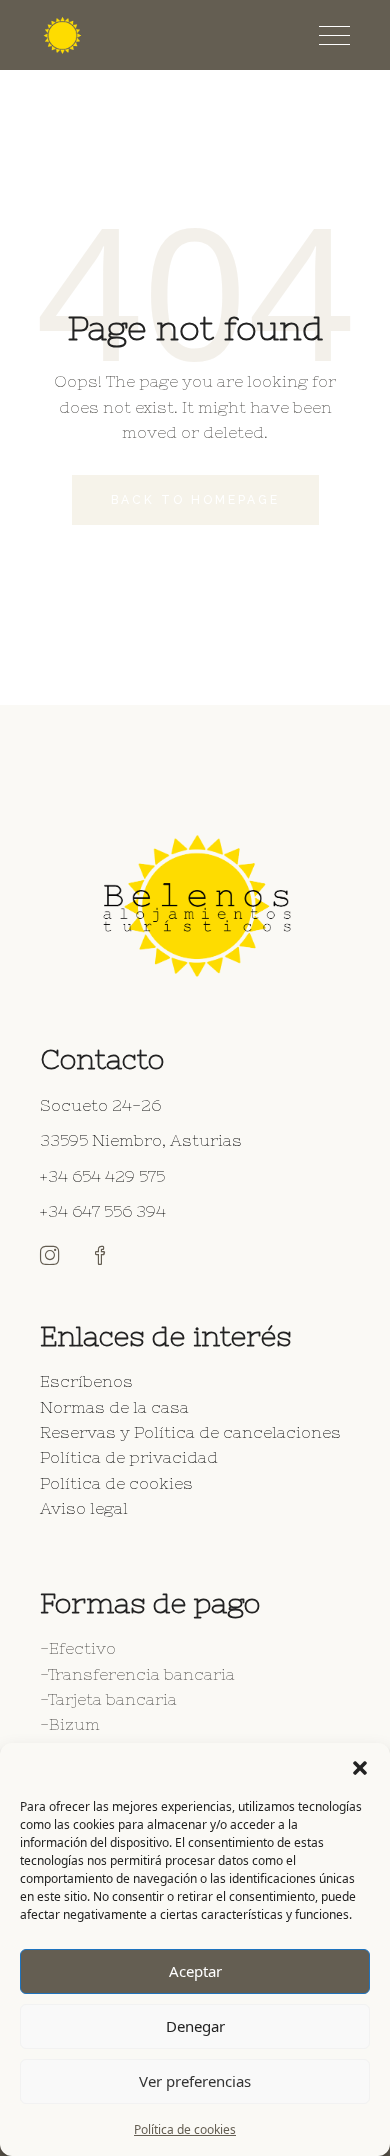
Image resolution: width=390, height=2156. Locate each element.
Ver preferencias (195, 2081)
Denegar (195, 2026)
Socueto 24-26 (100, 1105)
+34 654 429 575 (102, 1176)
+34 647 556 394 (103, 1211)
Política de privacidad (129, 1457)
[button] (360, 1768)
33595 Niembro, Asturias (141, 1140)
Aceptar (195, 1971)
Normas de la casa (114, 1407)
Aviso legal (84, 1508)
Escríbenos (86, 1381)
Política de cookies (185, 2129)
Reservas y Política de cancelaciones (190, 1432)
